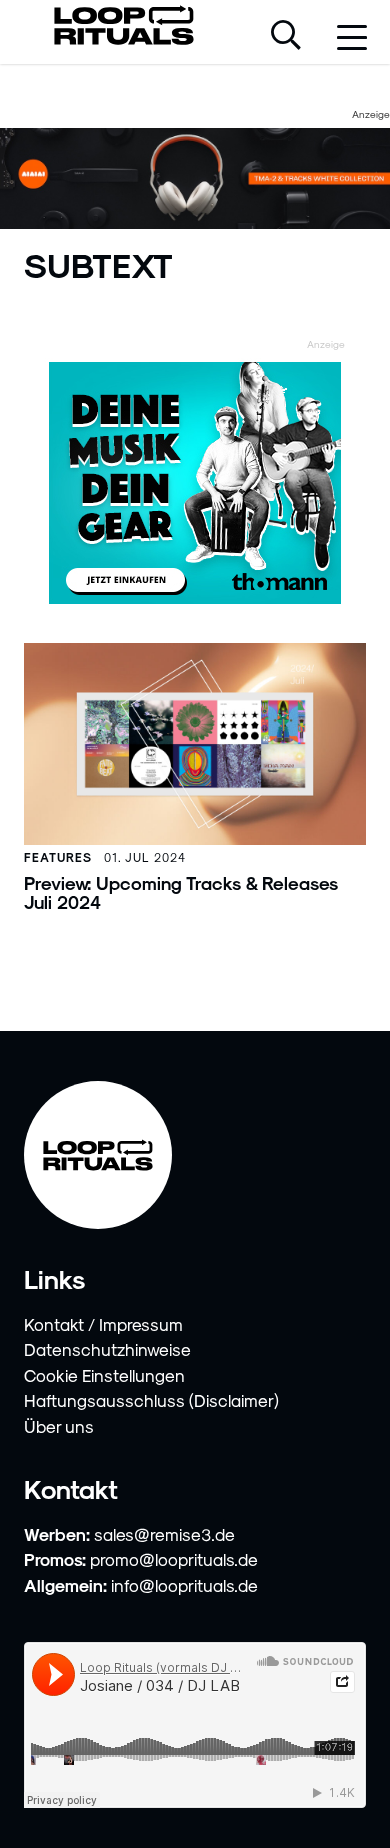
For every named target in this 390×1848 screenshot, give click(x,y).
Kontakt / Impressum (103, 1324)
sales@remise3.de (164, 1534)
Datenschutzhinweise (107, 1349)
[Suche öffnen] (286, 37)
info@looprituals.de (184, 1585)
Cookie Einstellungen (104, 1375)
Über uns (59, 1426)
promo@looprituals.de (174, 1559)
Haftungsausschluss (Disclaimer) (151, 1400)
